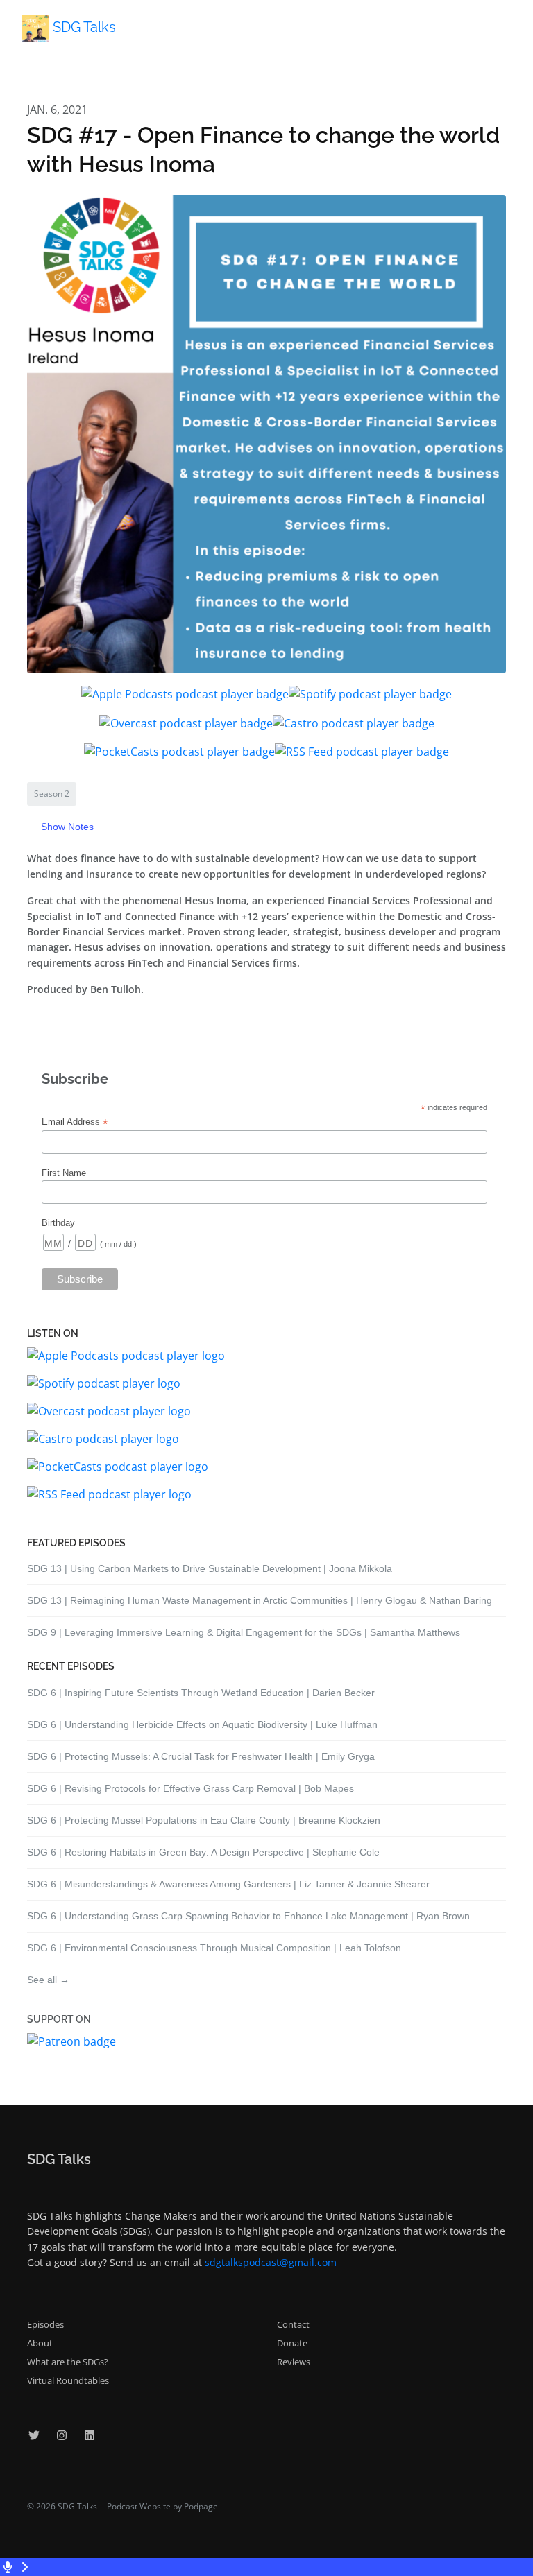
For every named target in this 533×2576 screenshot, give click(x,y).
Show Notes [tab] (67, 827)
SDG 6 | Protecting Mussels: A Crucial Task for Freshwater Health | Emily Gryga (201, 1756)
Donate (292, 2343)
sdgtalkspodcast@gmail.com (271, 2262)
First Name (64, 1173)
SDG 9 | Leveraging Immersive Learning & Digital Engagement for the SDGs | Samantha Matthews (244, 1632)
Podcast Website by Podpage (162, 2506)
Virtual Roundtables (68, 2380)
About (40, 2343)
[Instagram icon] (62, 2435)
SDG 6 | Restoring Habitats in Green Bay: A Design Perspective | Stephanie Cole (203, 1852)
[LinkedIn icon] (90, 2435)
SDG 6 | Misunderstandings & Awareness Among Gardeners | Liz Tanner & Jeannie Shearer (228, 1884)
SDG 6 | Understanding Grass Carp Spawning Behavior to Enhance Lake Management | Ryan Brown (248, 1916)
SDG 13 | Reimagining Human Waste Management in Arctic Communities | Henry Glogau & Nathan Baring (260, 1600)
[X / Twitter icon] (34, 2435)
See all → (48, 1980)
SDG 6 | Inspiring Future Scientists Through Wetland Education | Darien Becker (201, 1693)
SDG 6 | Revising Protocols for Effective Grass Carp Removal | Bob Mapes (191, 1788)
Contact (293, 2324)
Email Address (75, 1122)
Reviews (294, 2362)
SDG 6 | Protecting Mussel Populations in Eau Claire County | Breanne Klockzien (204, 1820)
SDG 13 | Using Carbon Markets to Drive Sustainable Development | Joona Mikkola (210, 1568)
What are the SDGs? (68, 2362)
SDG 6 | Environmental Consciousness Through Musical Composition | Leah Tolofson (214, 1948)
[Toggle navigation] (511, 33)
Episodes (45, 2324)
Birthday (58, 1223)
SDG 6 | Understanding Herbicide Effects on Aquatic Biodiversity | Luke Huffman (202, 1724)
